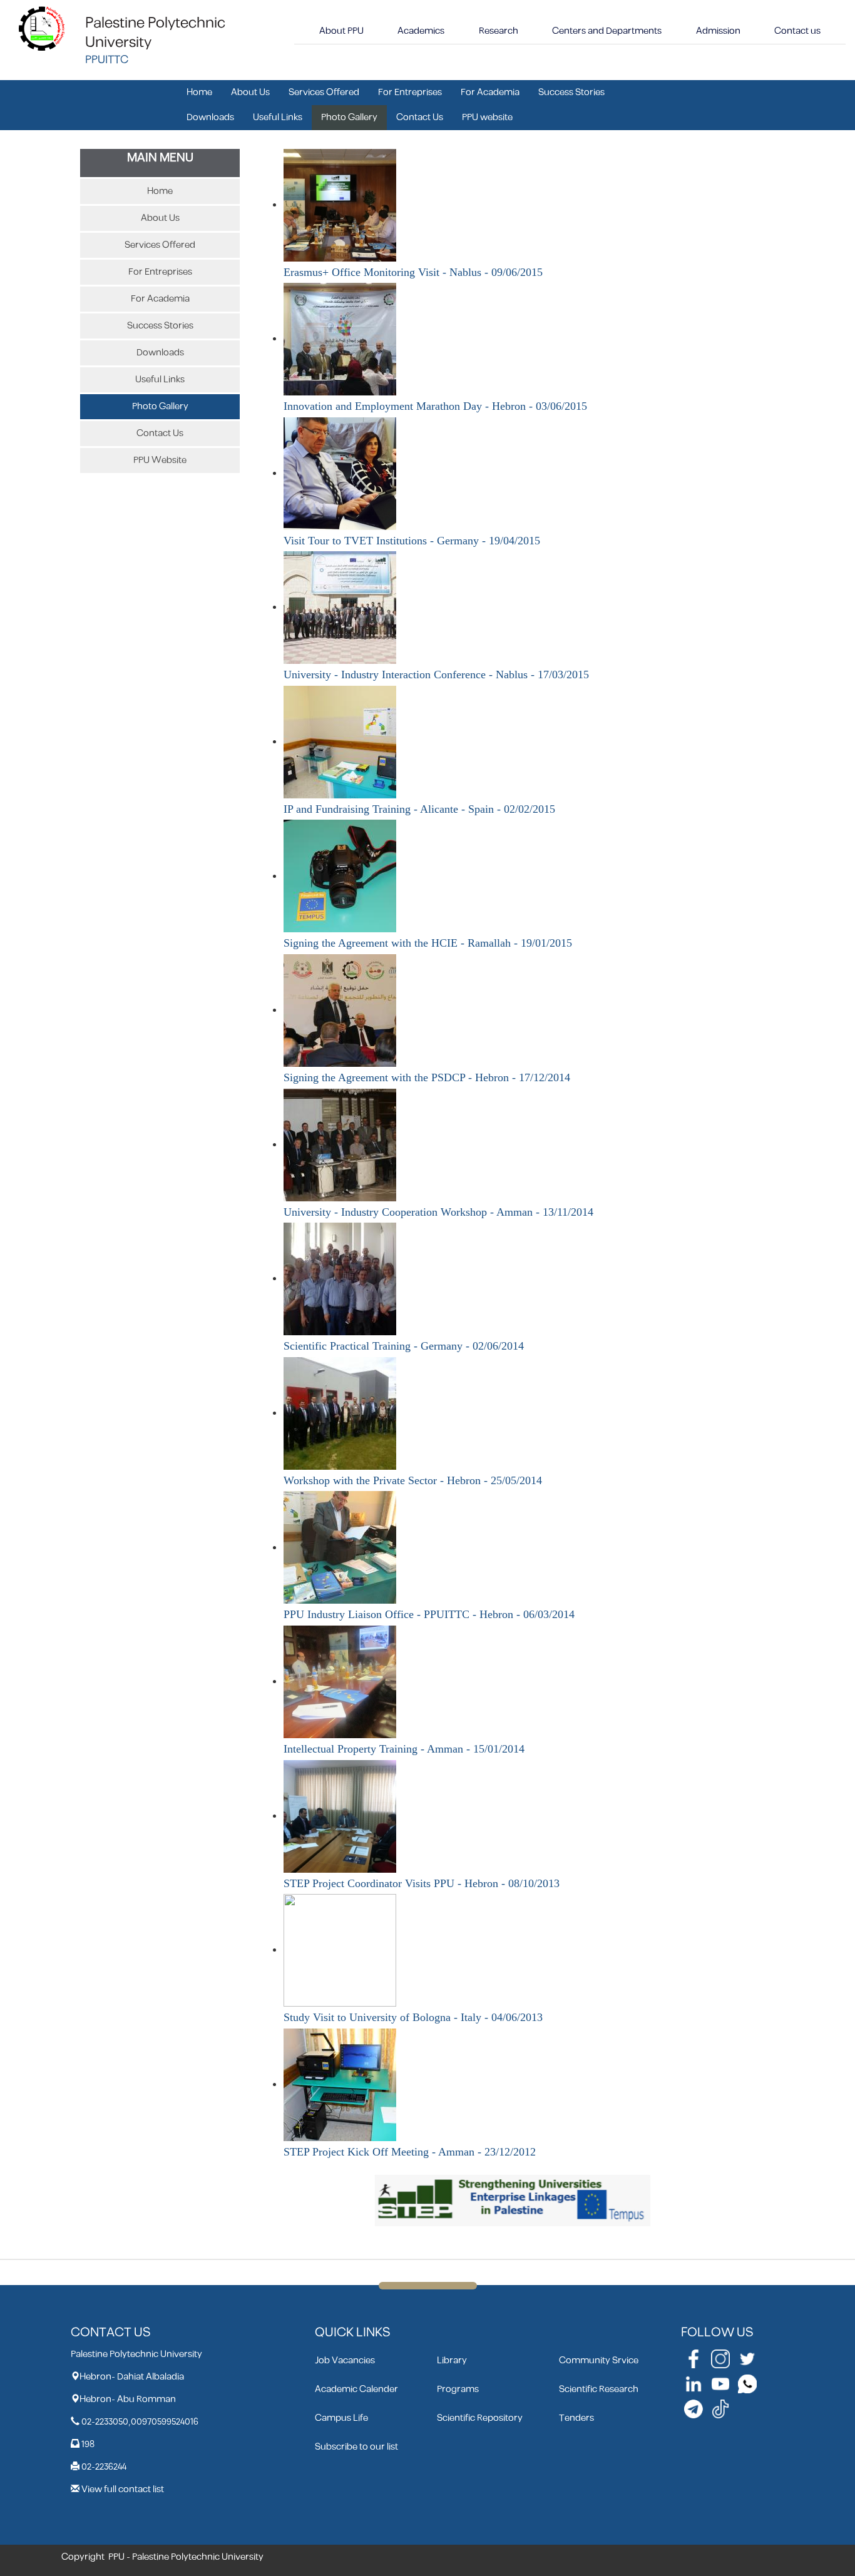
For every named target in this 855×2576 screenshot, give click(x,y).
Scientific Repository (480, 2418)
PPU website (487, 117)
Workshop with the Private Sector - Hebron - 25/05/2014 (413, 1480)
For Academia (490, 92)
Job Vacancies (345, 2360)
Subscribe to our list (356, 2447)
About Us (250, 92)
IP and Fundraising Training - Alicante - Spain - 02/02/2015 (419, 809)
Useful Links (278, 117)
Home (199, 92)
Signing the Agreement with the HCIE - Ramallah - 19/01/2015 (428, 943)
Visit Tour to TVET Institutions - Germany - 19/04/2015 (412, 541)
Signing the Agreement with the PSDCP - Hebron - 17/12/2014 (427, 1077)
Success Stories (571, 92)
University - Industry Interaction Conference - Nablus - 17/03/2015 (436, 675)
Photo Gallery (349, 117)
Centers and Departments (607, 31)
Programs (458, 2389)
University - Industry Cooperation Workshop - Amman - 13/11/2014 (438, 1212)
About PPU (341, 31)
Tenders (576, 2418)
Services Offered (324, 92)
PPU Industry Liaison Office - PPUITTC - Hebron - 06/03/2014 (429, 1614)
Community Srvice (599, 2360)
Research (499, 31)
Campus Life (341, 2418)
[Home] (42, 28)
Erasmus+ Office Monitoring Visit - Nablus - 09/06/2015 (413, 272)
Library (452, 2360)
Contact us (797, 31)
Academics (421, 31)
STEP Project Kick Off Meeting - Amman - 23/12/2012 (410, 2152)
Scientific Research (599, 2389)
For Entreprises (410, 92)
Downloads (210, 117)
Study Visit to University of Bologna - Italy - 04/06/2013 (413, 2017)
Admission (718, 31)
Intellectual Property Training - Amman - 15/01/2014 (404, 1749)
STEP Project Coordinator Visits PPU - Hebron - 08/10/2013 (422, 1883)
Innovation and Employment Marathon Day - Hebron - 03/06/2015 (435, 406)
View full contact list (123, 2489)
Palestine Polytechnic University (155, 33)
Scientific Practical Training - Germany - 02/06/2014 (404, 1346)
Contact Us (420, 117)
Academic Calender (356, 2389)
